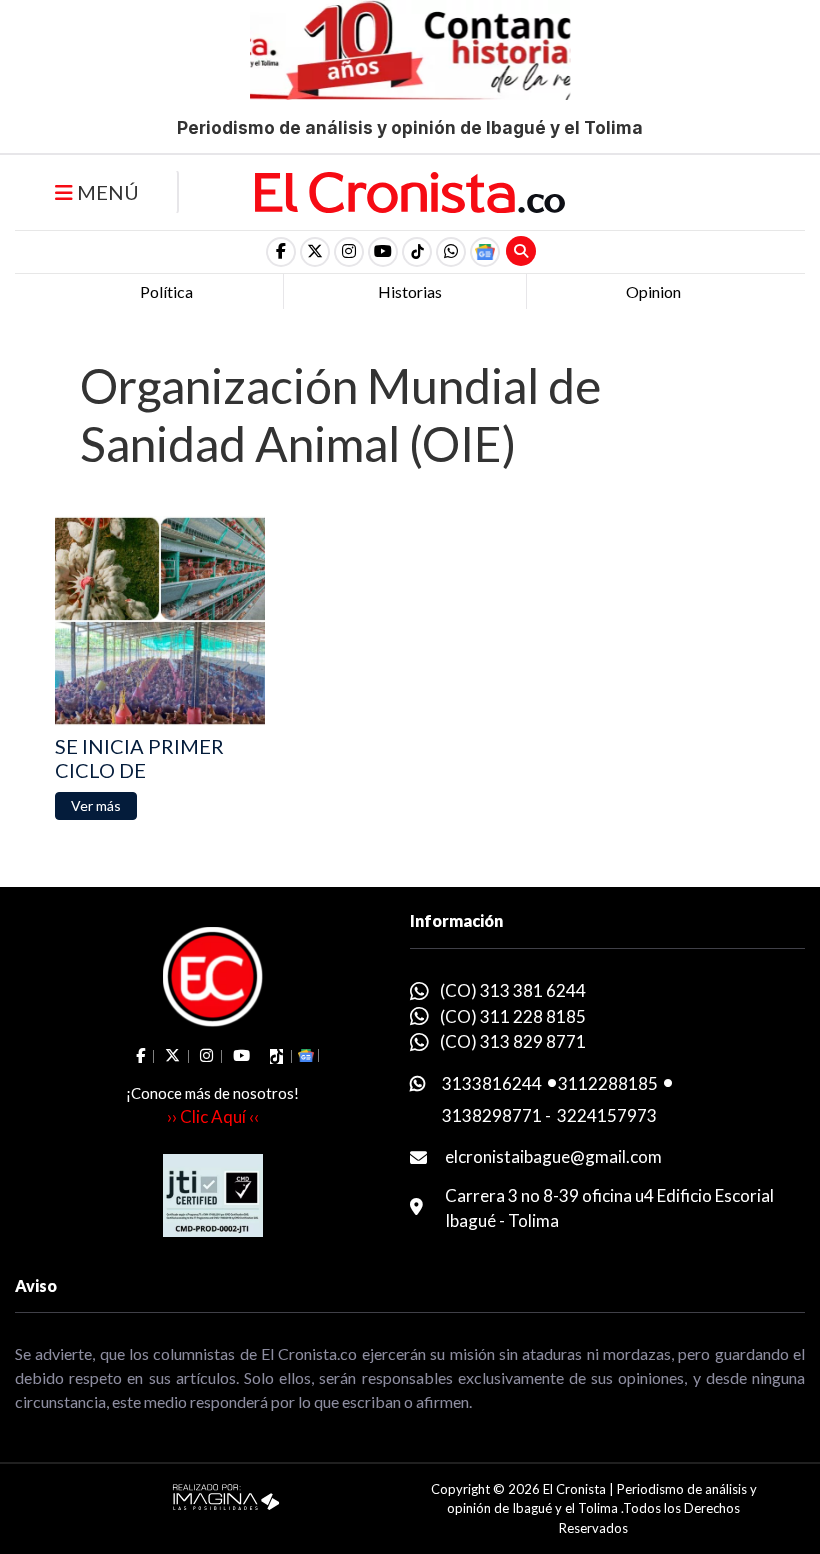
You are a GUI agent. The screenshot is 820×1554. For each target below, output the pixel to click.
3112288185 (608, 1083)
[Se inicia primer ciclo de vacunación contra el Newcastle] (160, 621)
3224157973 (607, 1115)
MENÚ (106, 192)
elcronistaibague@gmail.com (553, 1156)
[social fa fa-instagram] (349, 252)
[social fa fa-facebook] (281, 252)
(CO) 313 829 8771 (513, 1041)
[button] (451, 252)
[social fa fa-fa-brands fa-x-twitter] (315, 252)
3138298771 (492, 1115)
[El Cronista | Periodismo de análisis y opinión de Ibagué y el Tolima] (410, 190)
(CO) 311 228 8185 (513, 1016)
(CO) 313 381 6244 (513, 990)
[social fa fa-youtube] (383, 252)
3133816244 (492, 1083)
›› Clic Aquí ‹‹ (213, 1116)
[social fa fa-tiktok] (417, 252)
